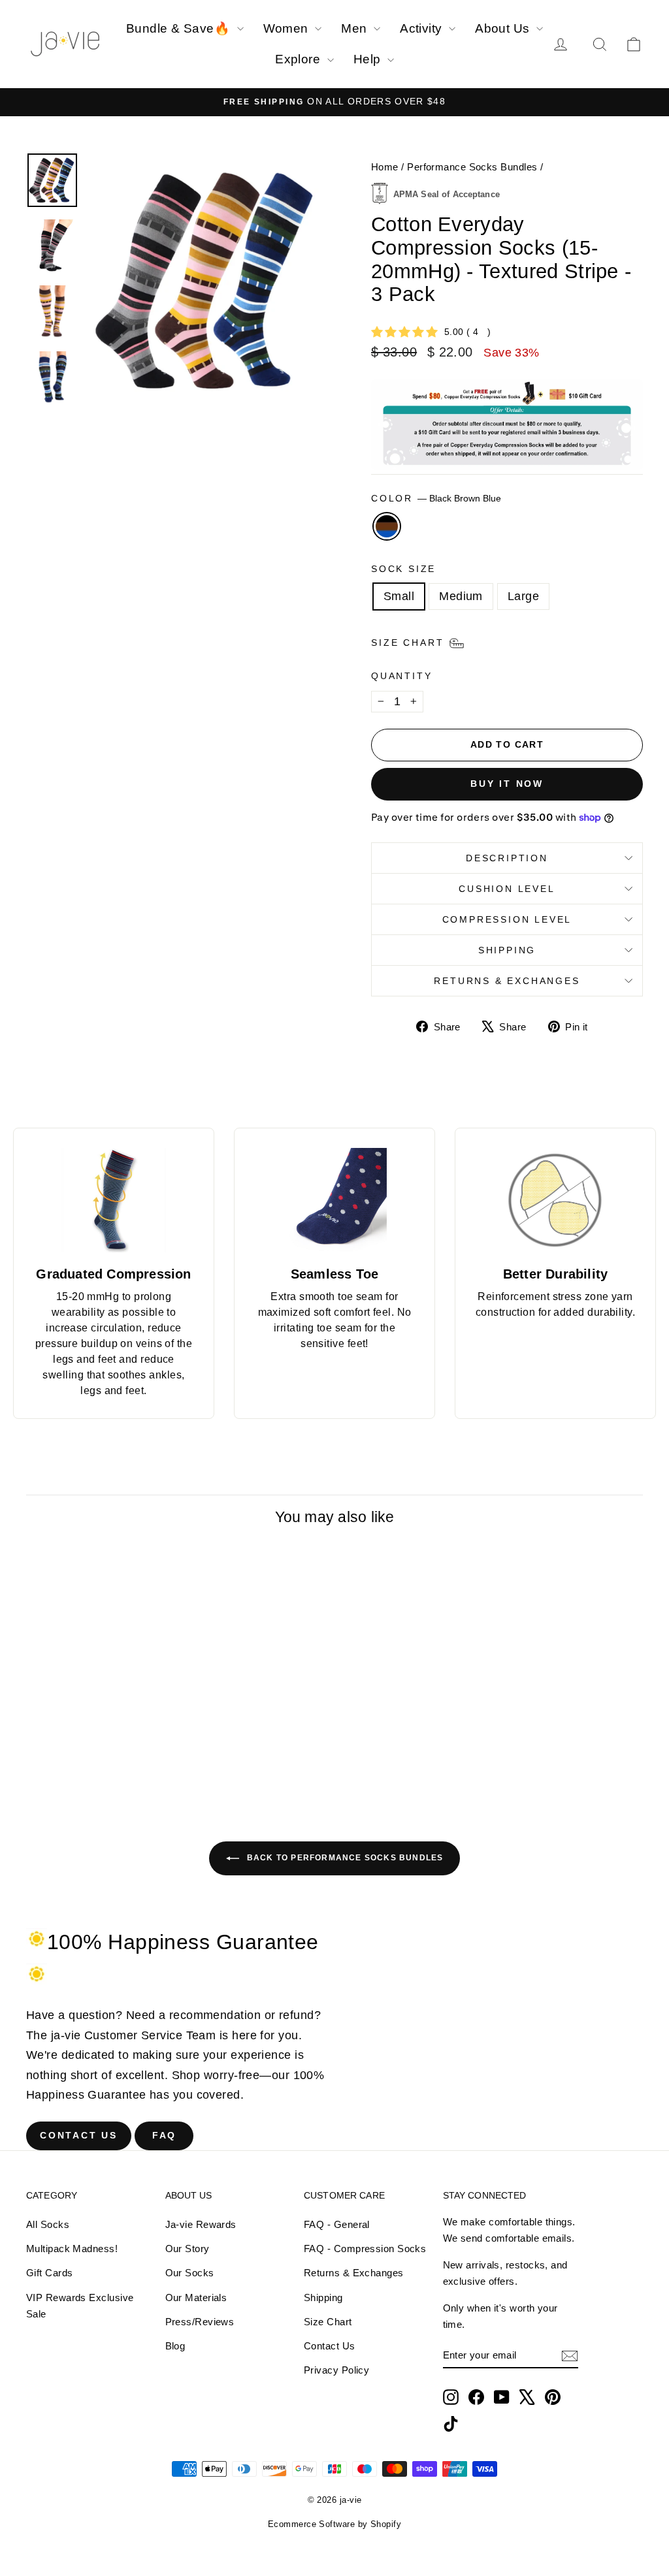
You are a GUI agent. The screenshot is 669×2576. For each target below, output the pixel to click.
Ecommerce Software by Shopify (334, 2524)
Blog (175, 2346)
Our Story (188, 2249)
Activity (423, 28)
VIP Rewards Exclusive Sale (80, 2306)
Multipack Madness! (72, 2249)
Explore (300, 59)
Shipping (507, 950)
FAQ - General (337, 2224)
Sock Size (403, 569)
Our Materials (196, 2298)
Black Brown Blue (387, 526)
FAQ (164, 2135)
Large (523, 596)
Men (356, 28)
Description (507, 858)
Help (369, 59)
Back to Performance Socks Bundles (344, 1858)
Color (436, 498)
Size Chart (328, 2322)
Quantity (401, 676)
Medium (461, 596)
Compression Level (507, 919)
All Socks (48, 2224)
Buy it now (507, 784)
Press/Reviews (200, 2322)
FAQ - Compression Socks (365, 2249)
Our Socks (190, 2273)
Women (288, 28)
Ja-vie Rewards (201, 2224)
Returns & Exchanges (507, 981)
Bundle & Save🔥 (180, 28)
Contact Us (79, 2135)
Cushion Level (507, 889)
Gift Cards (50, 2273)
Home (385, 167)
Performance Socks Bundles (472, 167)
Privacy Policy (336, 2370)
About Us (504, 28)
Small (399, 596)
